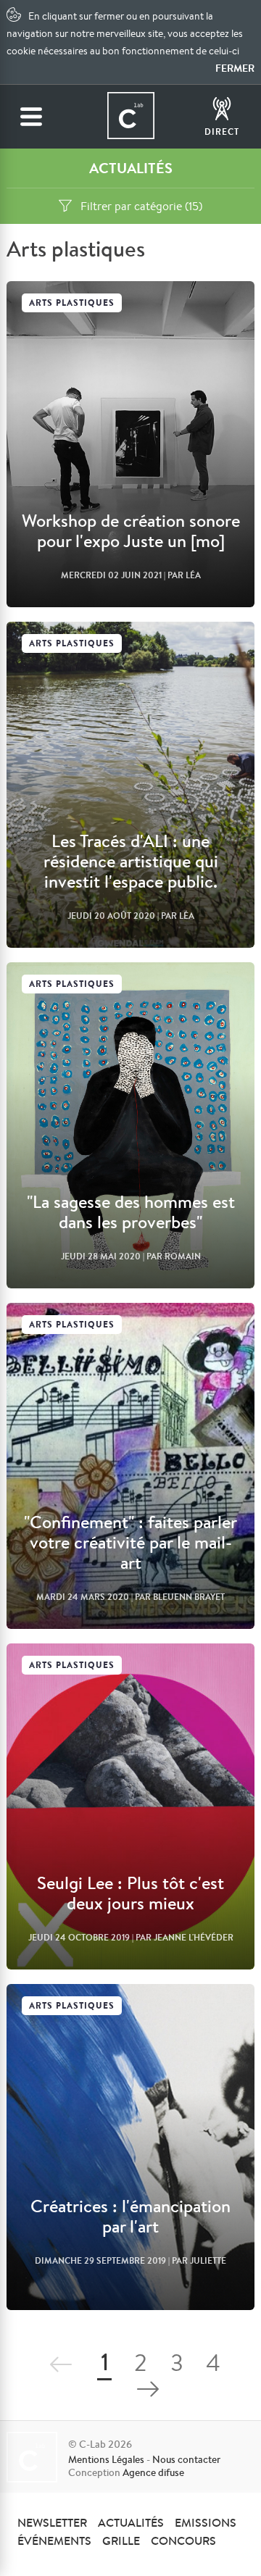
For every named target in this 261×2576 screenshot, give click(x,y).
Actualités (131, 2522)
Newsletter (52, 2522)
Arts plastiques (72, 303)
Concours (183, 2540)
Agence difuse (153, 2472)
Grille (121, 2540)
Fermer (235, 68)
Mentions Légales (106, 2459)
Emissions (206, 2522)
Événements (54, 2540)
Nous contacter (186, 2459)
